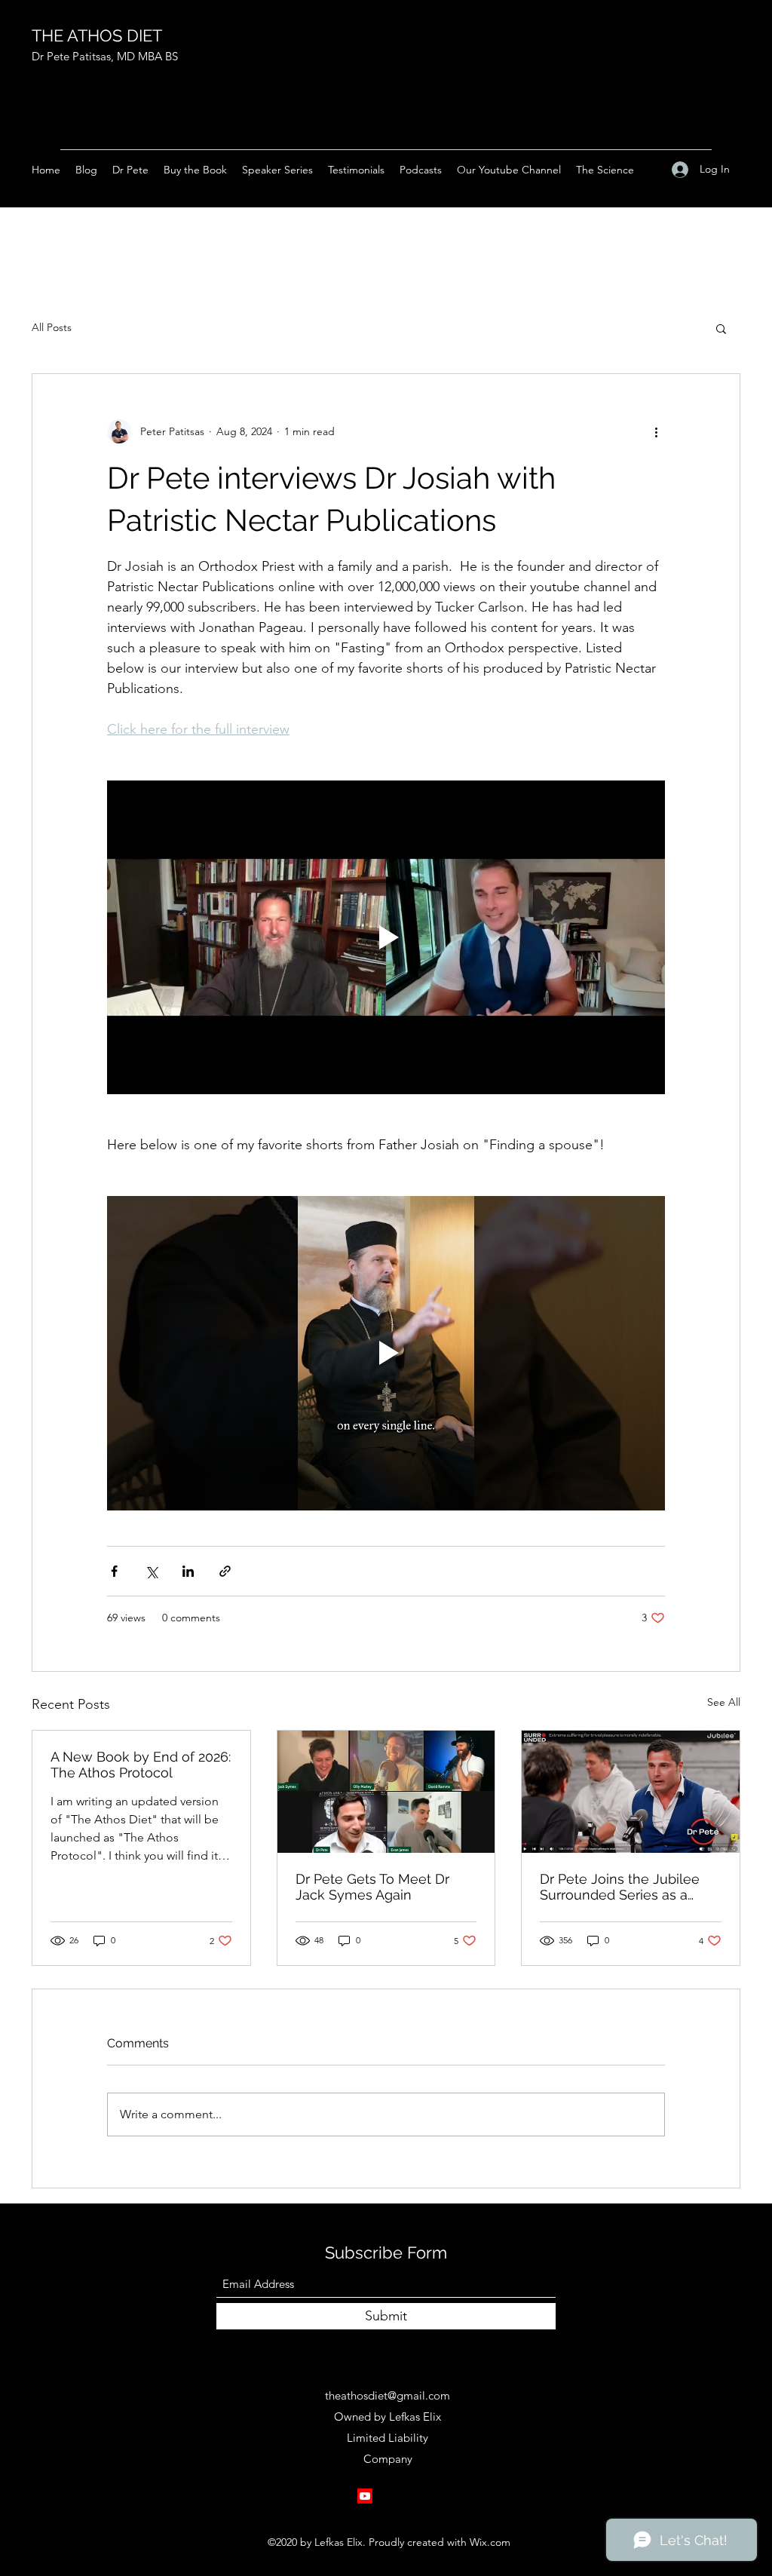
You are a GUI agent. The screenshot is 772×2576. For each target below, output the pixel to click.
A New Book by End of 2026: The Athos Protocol (141, 1765)
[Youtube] (365, 2496)
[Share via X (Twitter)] (151, 1571)
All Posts (52, 327)
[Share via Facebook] (114, 1571)
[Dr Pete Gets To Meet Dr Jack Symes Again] (386, 1792)
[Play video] (386, 937)
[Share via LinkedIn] (188, 1571)
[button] (721, 328)
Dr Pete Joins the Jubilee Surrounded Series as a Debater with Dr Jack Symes (630, 1887)
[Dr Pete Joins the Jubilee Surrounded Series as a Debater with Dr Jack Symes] (631, 1792)
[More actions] (656, 431)
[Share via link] (225, 1571)
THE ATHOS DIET (97, 35)
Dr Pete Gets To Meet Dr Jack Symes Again (372, 1887)
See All (724, 1702)
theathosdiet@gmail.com (388, 2395)
